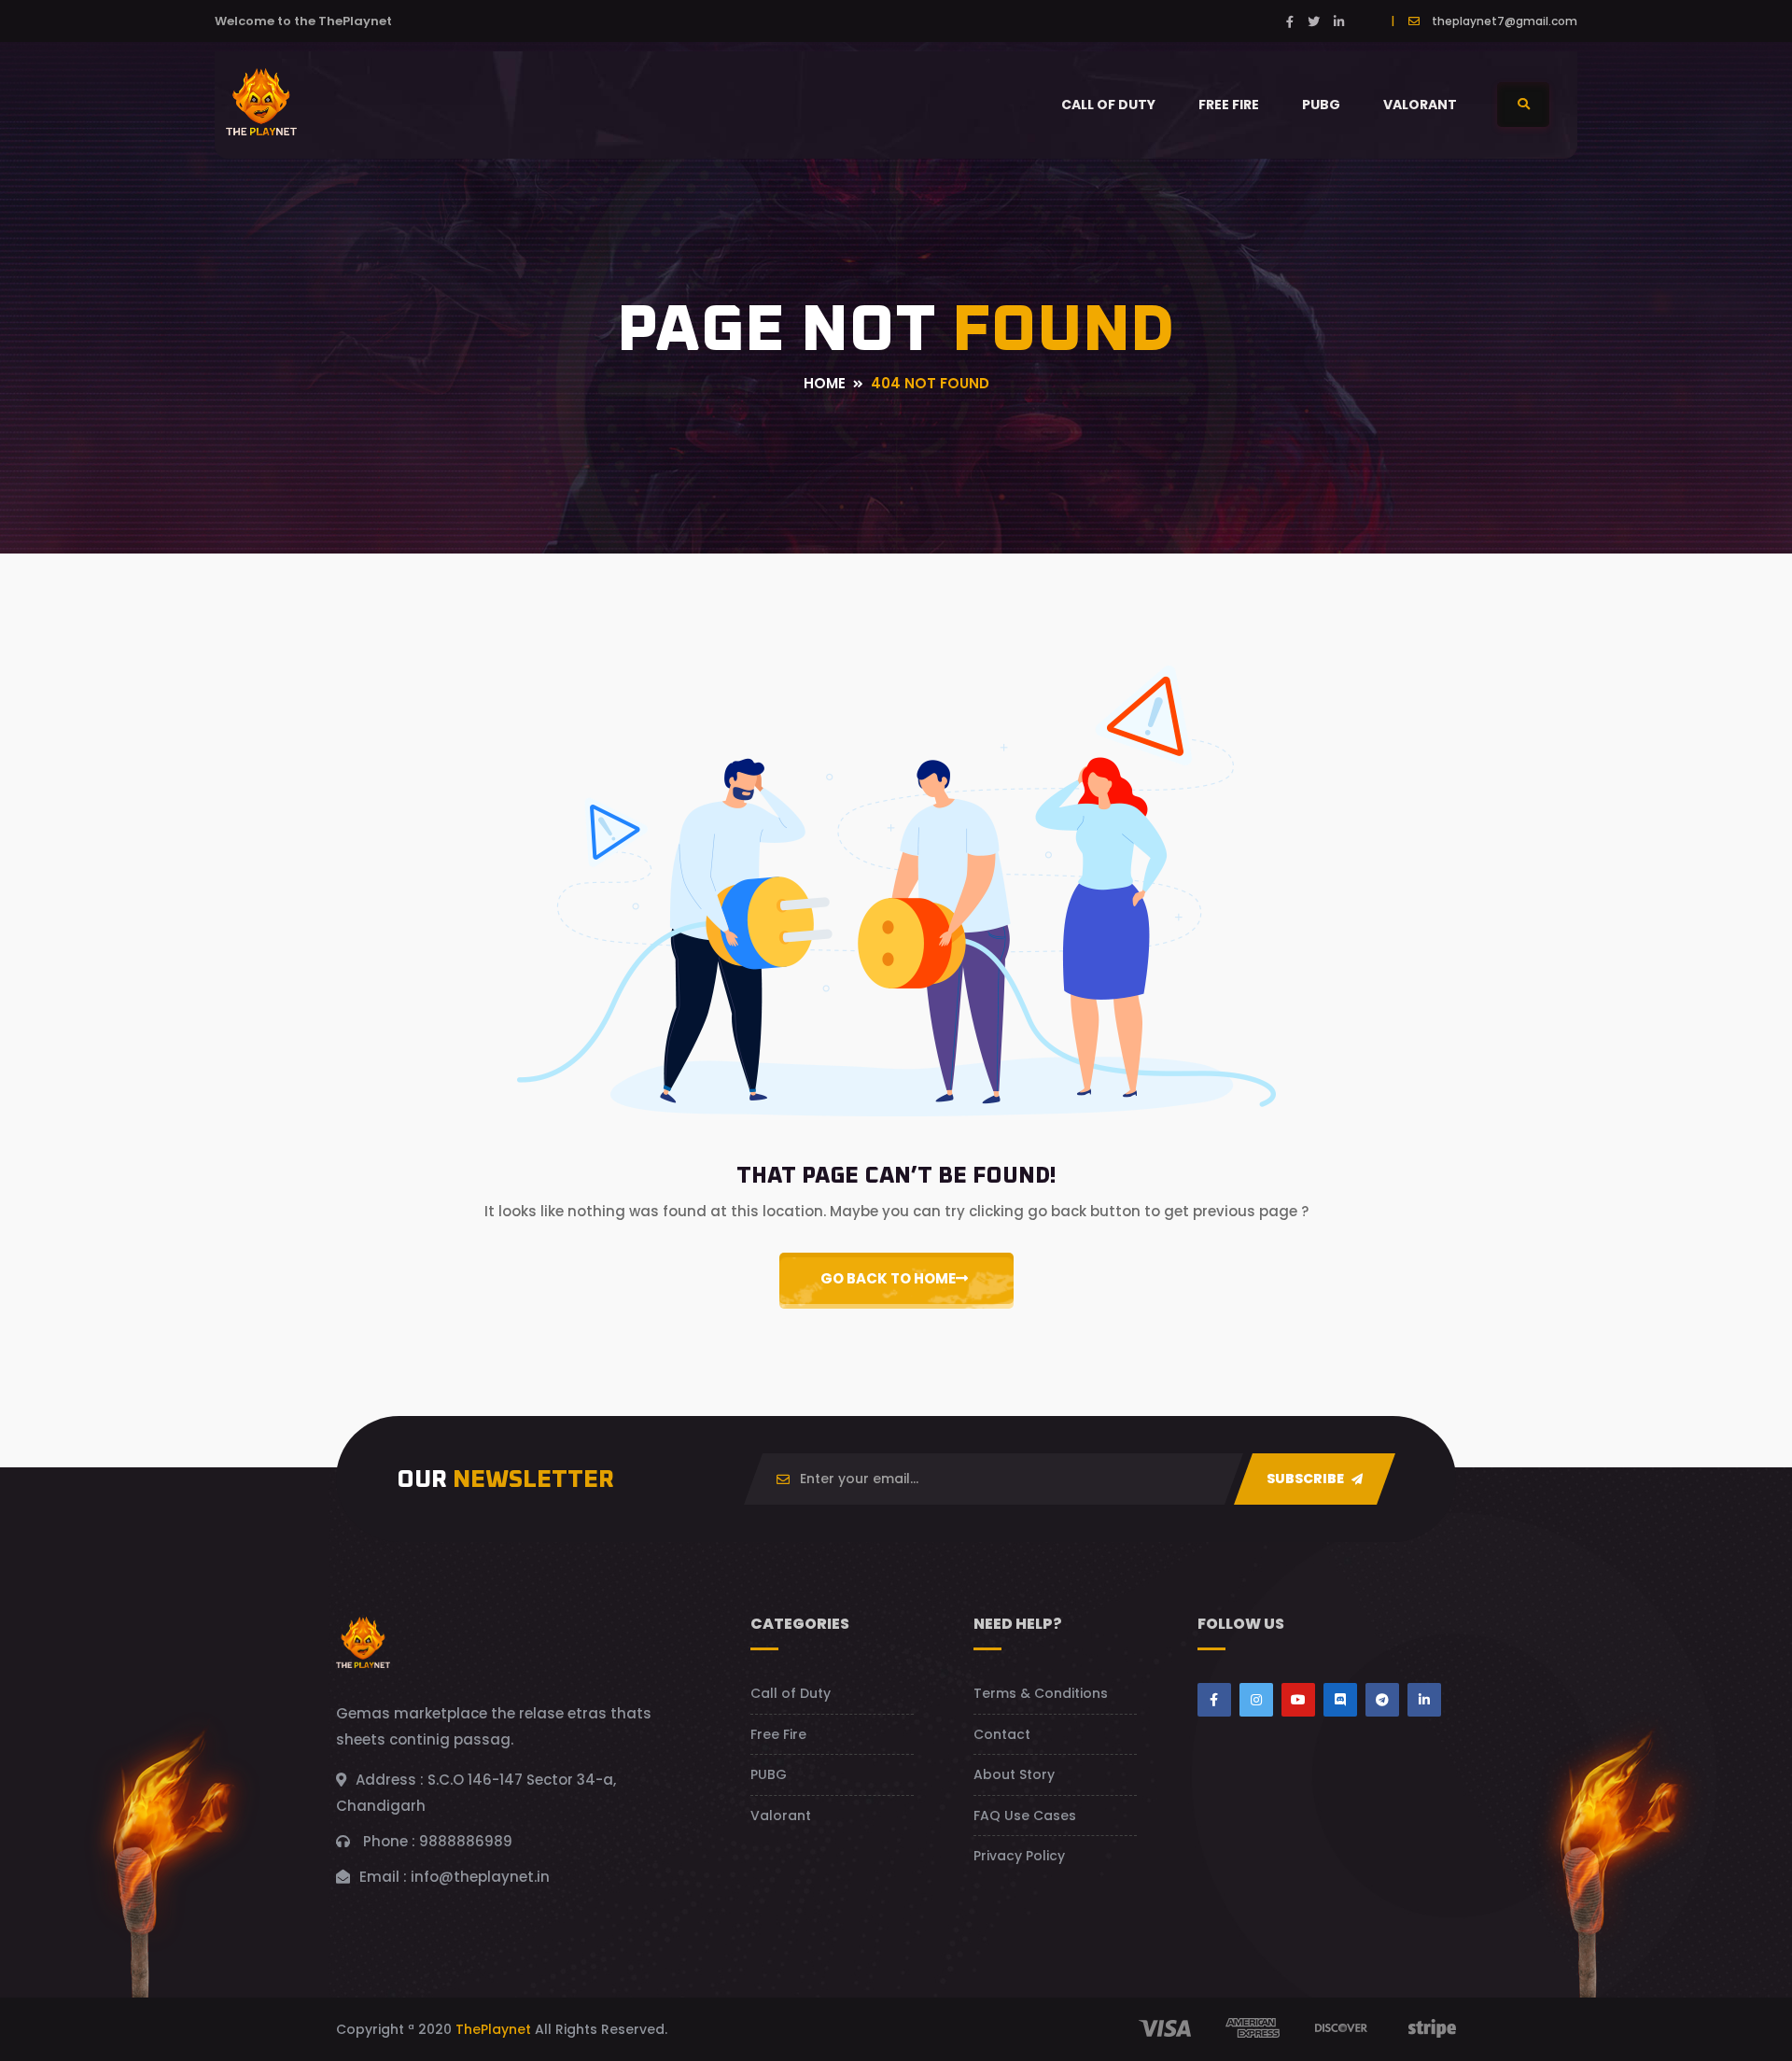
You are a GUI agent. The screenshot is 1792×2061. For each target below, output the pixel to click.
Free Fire (1229, 105)
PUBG (1321, 105)
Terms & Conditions (1041, 1693)
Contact (1002, 1734)
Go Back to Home (888, 1278)
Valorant (1420, 105)
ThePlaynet (493, 2029)
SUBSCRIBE (1307, 1479)
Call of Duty (1108, 105)
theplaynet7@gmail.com (1505, 21)
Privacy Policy (1019, 1856)
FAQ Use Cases (1025, 1816)
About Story (1014, 1774)
